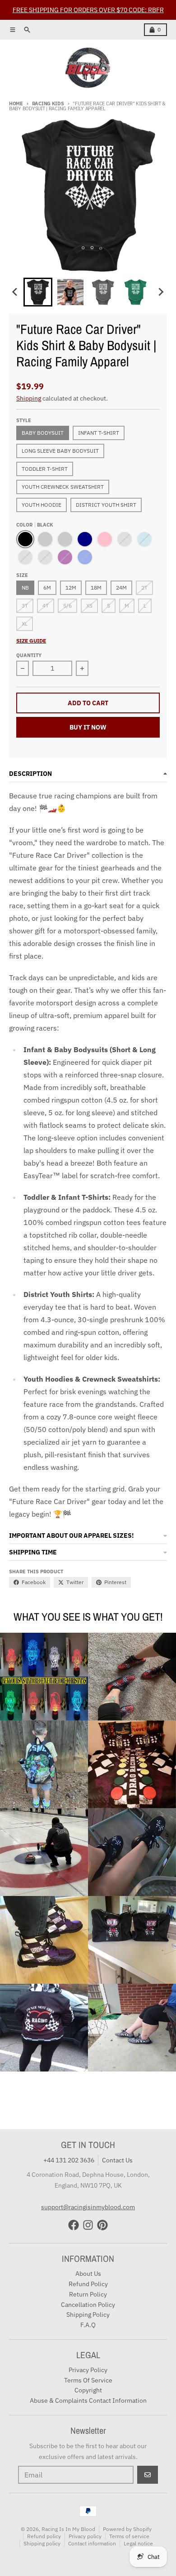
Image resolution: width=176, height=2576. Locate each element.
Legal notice (138, 2543)
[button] (38, 292)
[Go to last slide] (15, 292)
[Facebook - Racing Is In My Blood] (74, 2225)
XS (89, 606)
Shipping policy (42, 2543)
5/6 (67, 606)
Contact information (92, 2543)
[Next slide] (161, 292)
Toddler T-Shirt (45, 469)
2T (144, 588)
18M (96, 588)
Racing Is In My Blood (68, 2529)
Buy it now (88, 727)
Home (16, 104)
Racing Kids (48, 104)
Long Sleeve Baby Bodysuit (60, 451)
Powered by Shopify (127, 2529)
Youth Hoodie (42, 505)
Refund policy (44, 2536)
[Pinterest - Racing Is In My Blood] (102, 2225)
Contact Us (117, 2160)
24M (121, 588)
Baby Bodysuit (43, 433)
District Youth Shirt (106, 505)
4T (46, 606)
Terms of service (129, 2536)
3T (25, 606)
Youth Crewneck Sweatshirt (63, 487)
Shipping (29, 398)
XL (25, 624)
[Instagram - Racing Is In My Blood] (88, 2225)
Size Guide (31, 641)
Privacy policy (85, 2536)
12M (71, 588)
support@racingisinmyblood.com (88, 2207)
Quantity (29, 655)
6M (47, 588)
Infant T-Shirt (99, 433)
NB (25, 588)
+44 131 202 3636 (69, 2160)
